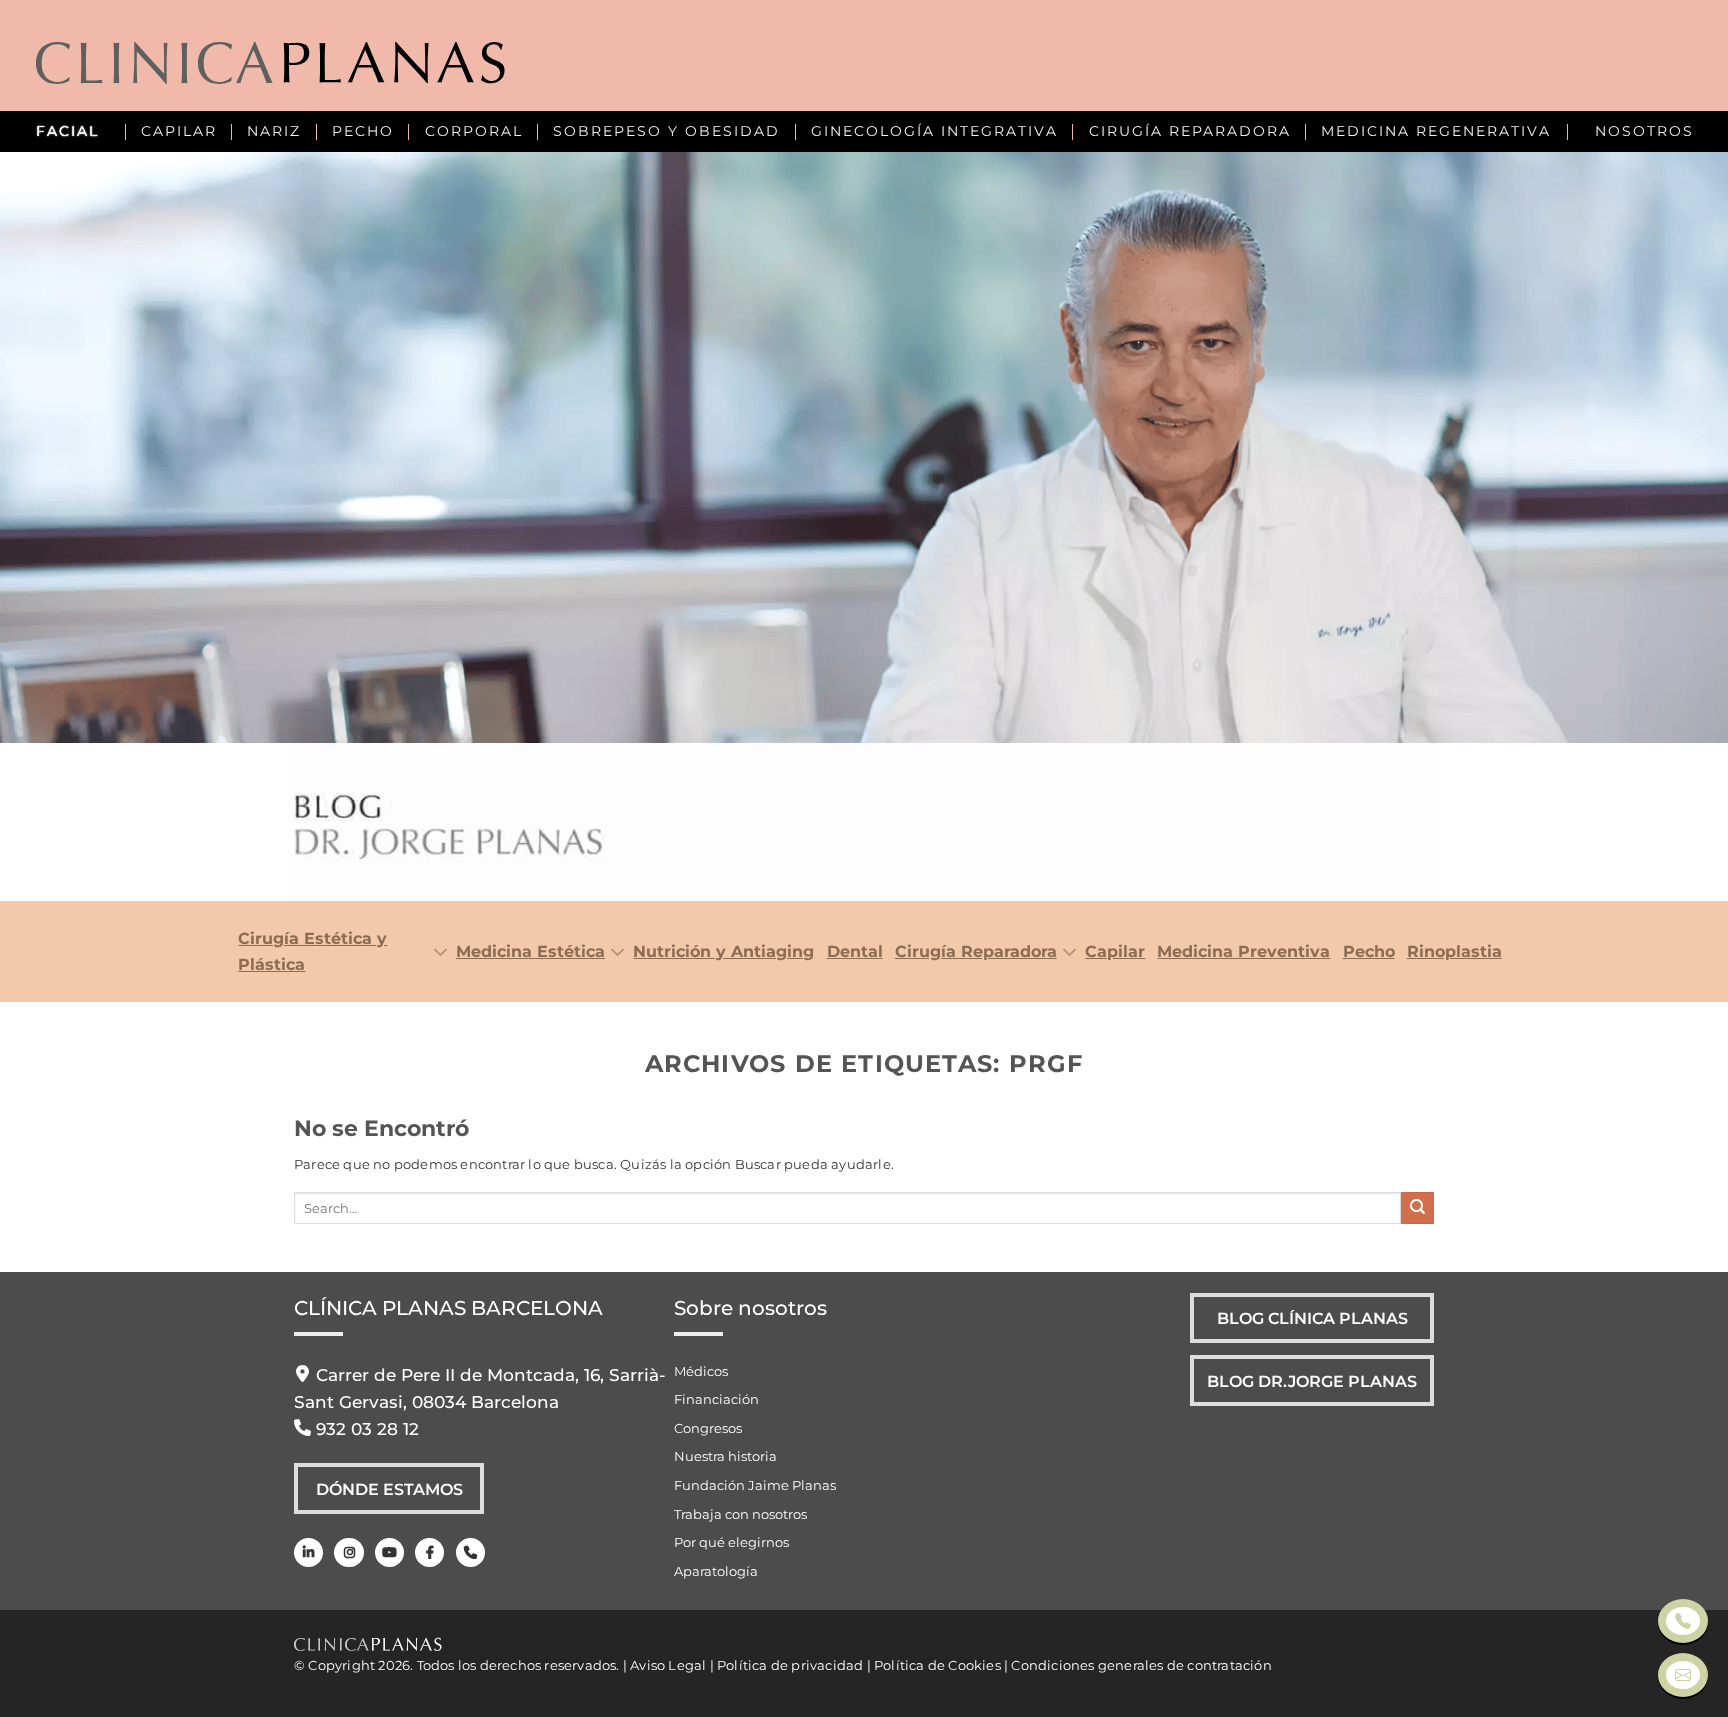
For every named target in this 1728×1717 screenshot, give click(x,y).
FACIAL (67, 131)
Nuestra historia (725, 1456)
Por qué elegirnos (731, 1542)
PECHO (363, 131)
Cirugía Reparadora (976, 951)
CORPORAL (474, 131)
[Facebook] (429, 1552)
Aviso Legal (668, 1665)
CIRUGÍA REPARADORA (1190, 131)
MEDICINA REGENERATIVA (1436, 131)
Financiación (716, 1399)
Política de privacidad (790, 1665)
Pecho (1368, 951)
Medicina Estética (530, 951)
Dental (854, 951)
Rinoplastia (1454, 951)
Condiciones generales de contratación (1141, 1665)
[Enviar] (1417, 1208)
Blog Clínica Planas (1312, 1318)
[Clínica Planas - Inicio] (270, 65)
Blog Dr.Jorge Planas (1312, 1381)
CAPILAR (179, 131)
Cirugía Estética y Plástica (312, 951)
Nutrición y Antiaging (723, 951)
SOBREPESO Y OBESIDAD (666, 131)
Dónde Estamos (389, 1489)
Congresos (708, 1428)
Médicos (701, 1371)
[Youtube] (389, 1552)
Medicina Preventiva (1243, 951)
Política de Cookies (937, 1665)
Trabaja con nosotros (740, 1514)
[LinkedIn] (308, 1552)
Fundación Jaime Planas (755, 1485)
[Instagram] (348, 1552)
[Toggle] (436, 953)
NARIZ (274, 131)
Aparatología (716, 1571)
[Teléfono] (470, 1552)
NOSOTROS (1644, 131)
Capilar (1115, 951)
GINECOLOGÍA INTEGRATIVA (934, 131)
